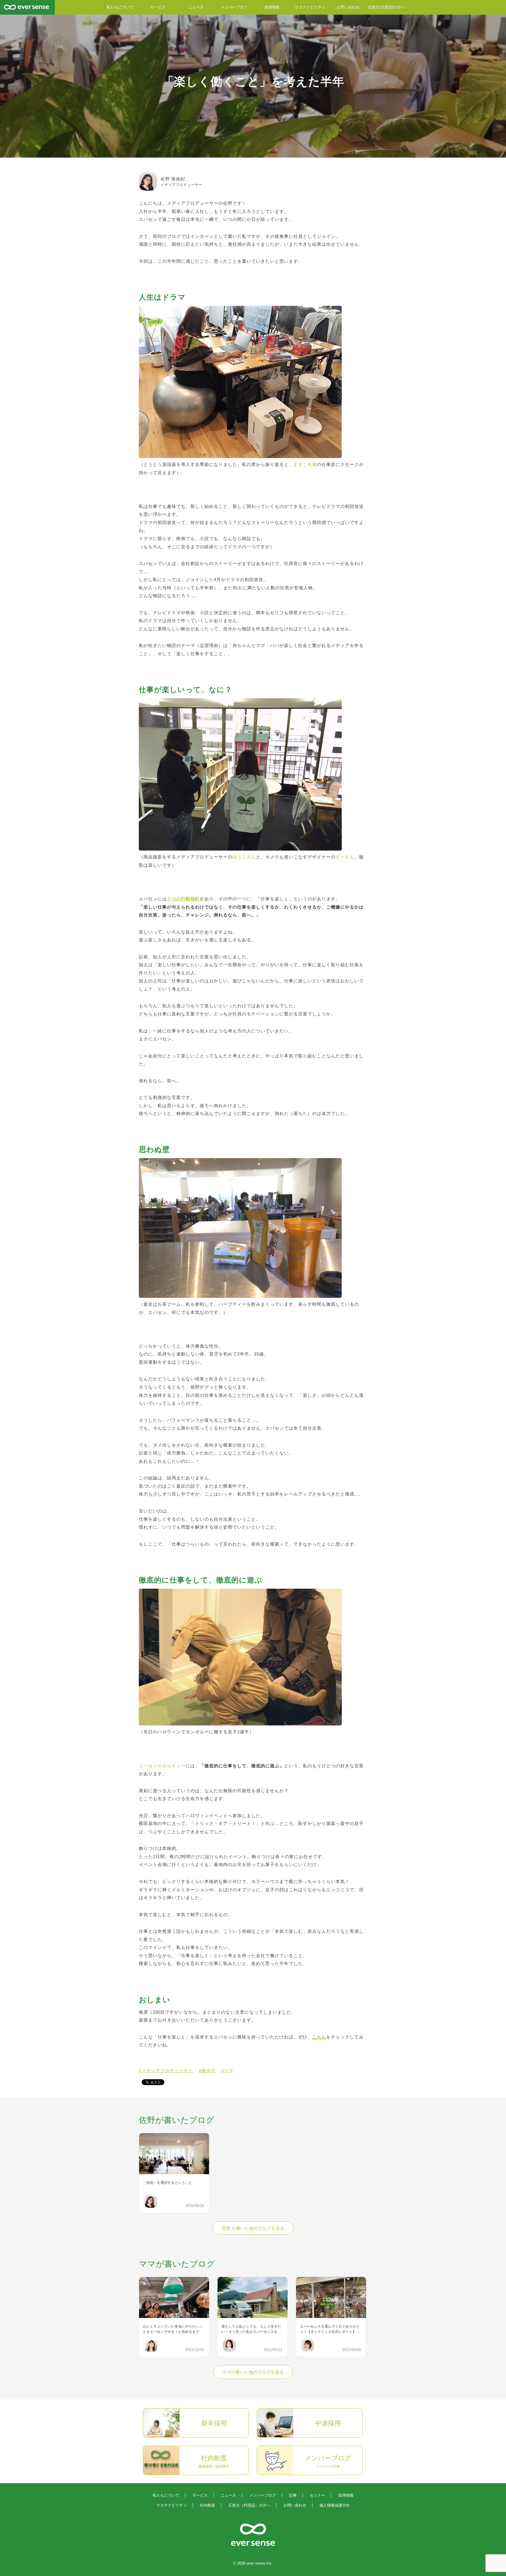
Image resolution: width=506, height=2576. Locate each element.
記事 (293, 2495)
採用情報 (272, 7)
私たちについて (120, 7)
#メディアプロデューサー (166, 2071)
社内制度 (208, 2505)
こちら (319, 2037)
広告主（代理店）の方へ (249, 2505)
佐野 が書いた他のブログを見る (253, 2228)
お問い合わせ (348, 7)
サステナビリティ (310, 7)
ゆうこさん (244, 857)
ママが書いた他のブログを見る (253, 2372)
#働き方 (207, 2071)
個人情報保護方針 (335, 2505)
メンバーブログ (234, 7)
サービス (158, 7)
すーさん (345, 857)
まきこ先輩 (305, 465)
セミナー (317, 2495)
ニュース (196, 7)
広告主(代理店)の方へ (386, 7)
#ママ (227, 2071)
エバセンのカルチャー (162, 1766)
